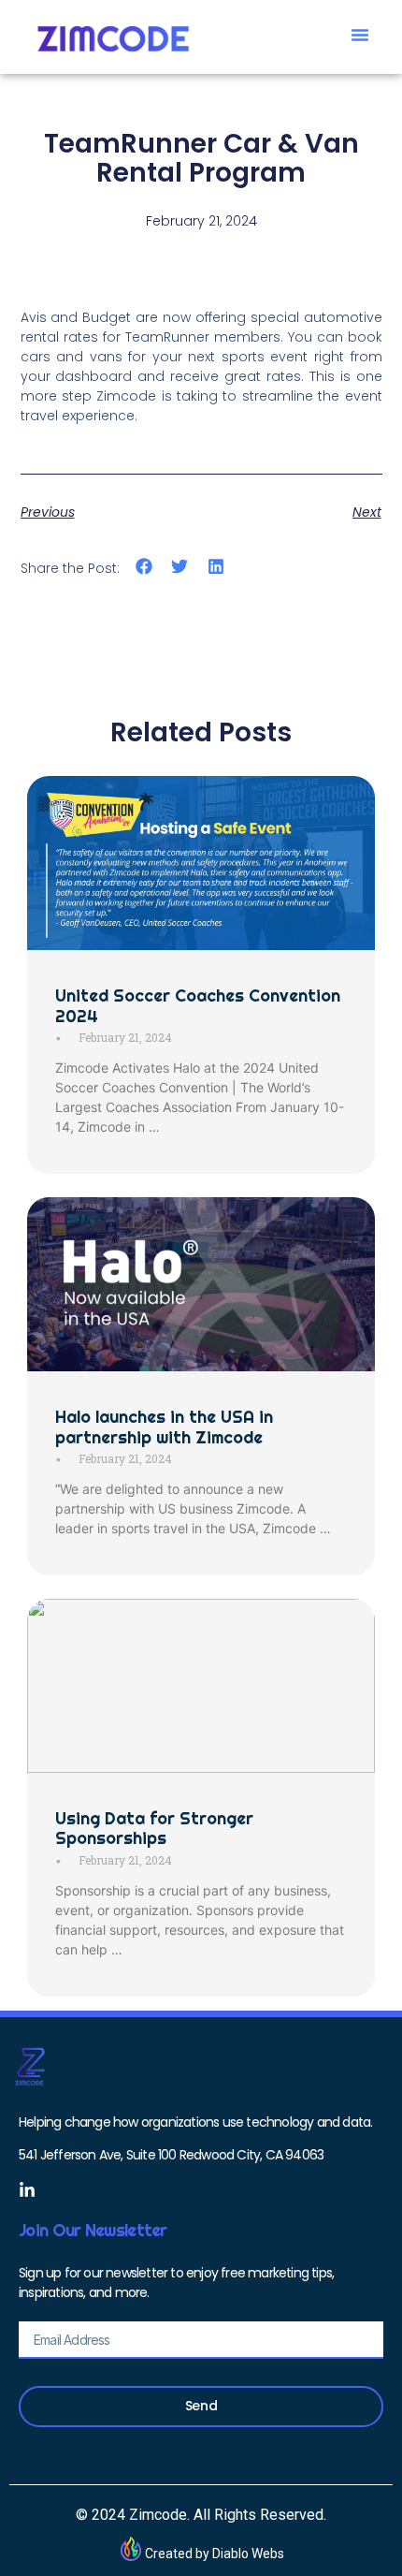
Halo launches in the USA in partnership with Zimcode (164, 1427)
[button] (360, 35)
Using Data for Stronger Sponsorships (154, 1829)
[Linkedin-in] (27, 2190)
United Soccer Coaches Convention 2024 (198, 1006)
